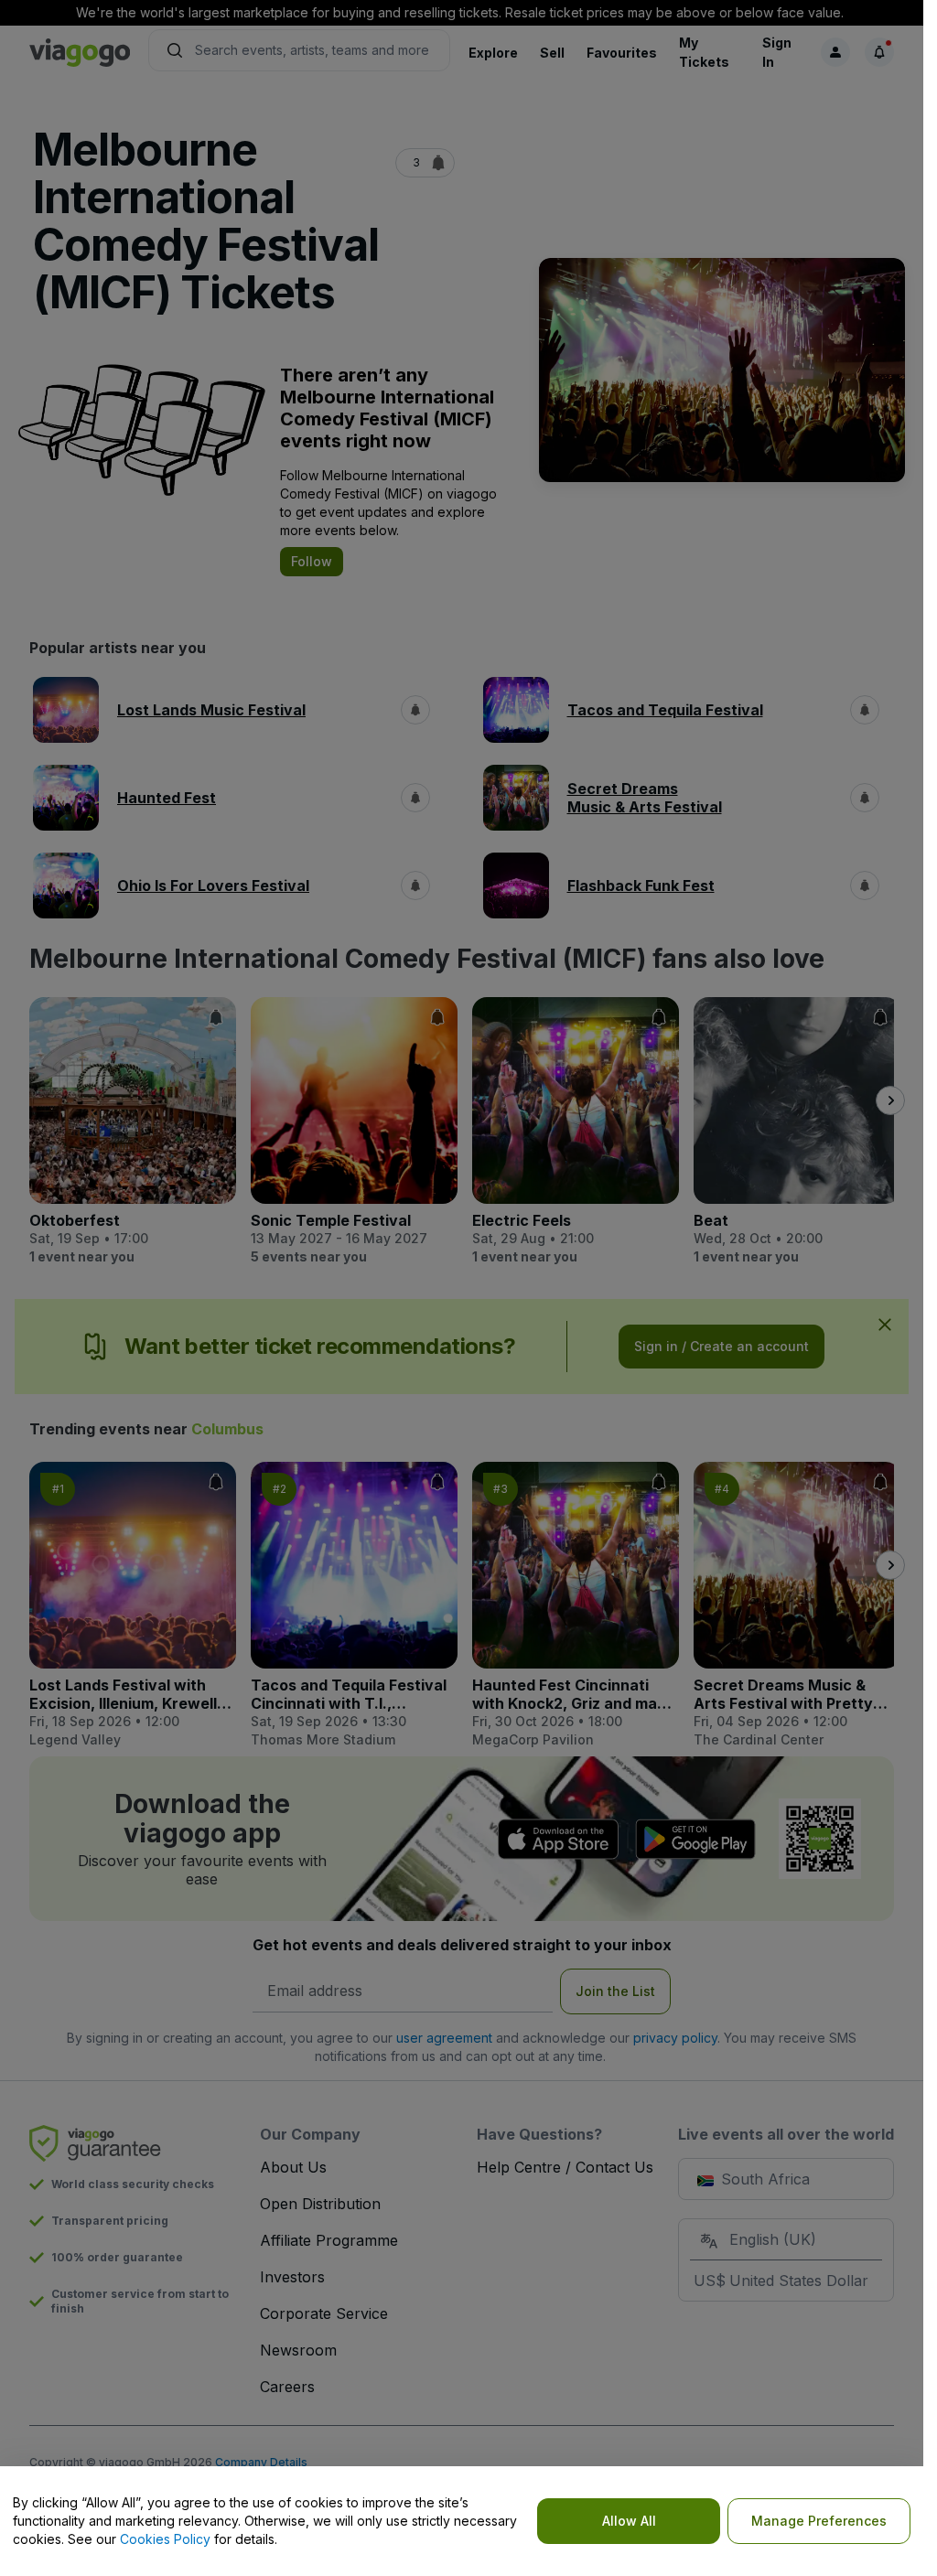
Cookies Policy (165, 2539)
